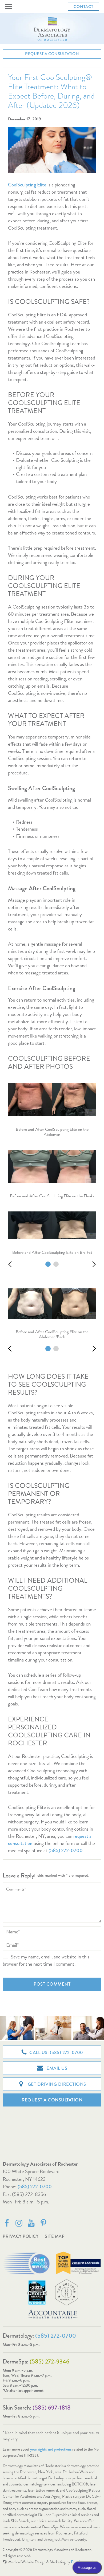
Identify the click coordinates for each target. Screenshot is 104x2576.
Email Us (56, 2068)
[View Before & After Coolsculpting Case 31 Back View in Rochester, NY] (56, 1349)
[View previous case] (11, 1264)
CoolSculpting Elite (27, 185)
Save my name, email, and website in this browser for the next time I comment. (46, 1960)
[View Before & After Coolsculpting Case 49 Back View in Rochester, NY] (48, 1264)
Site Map (55, 2236)
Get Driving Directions (56, 2084)
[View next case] (93, 1264)
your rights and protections (51, 2449)
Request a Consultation (52, 54)
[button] (9, 7)
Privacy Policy (21, 2236)
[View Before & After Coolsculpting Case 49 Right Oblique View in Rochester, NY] (56, 1264)
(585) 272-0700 (35, 2187)
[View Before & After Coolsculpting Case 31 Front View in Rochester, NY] (48, 1349)
